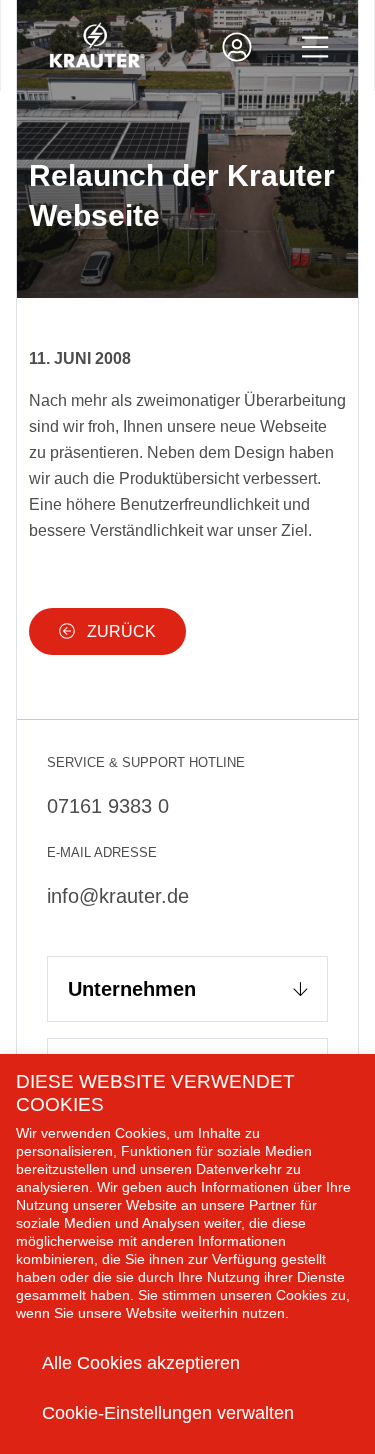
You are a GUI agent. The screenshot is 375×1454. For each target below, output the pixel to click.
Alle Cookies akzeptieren (141, 1363)
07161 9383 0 (108, 806)
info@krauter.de (118, 896)
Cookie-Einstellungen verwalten (168, 1413)
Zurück (119, 631)
